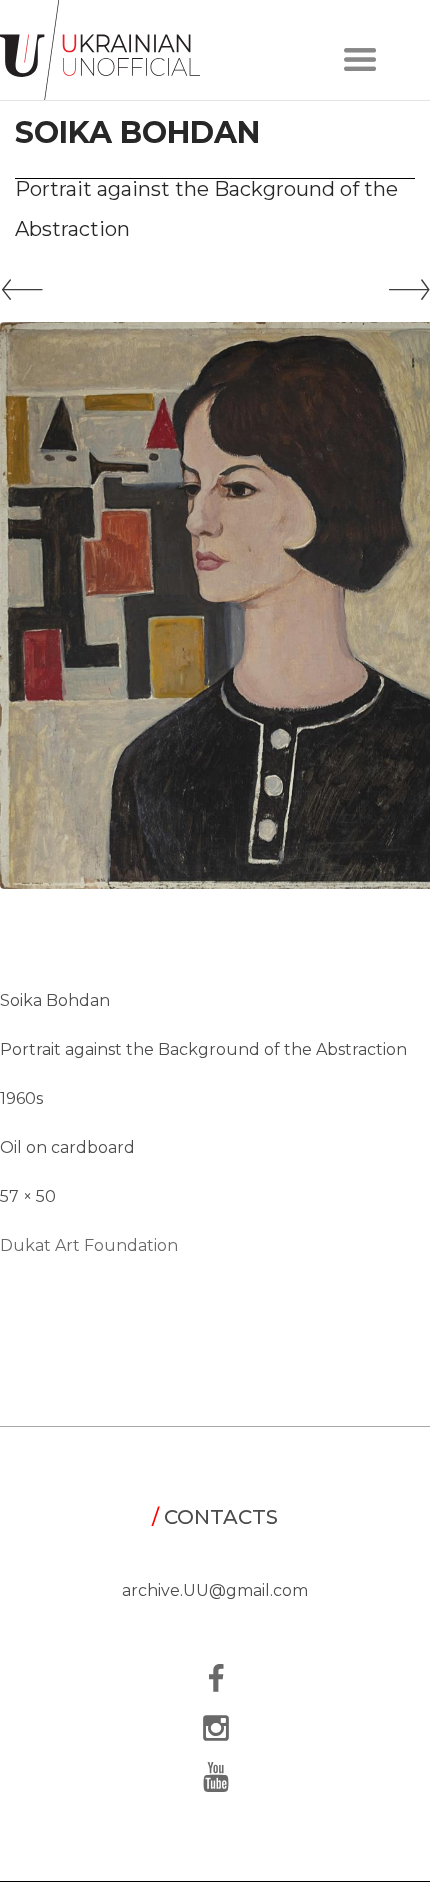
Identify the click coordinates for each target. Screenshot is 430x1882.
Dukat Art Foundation (89, 1245)
